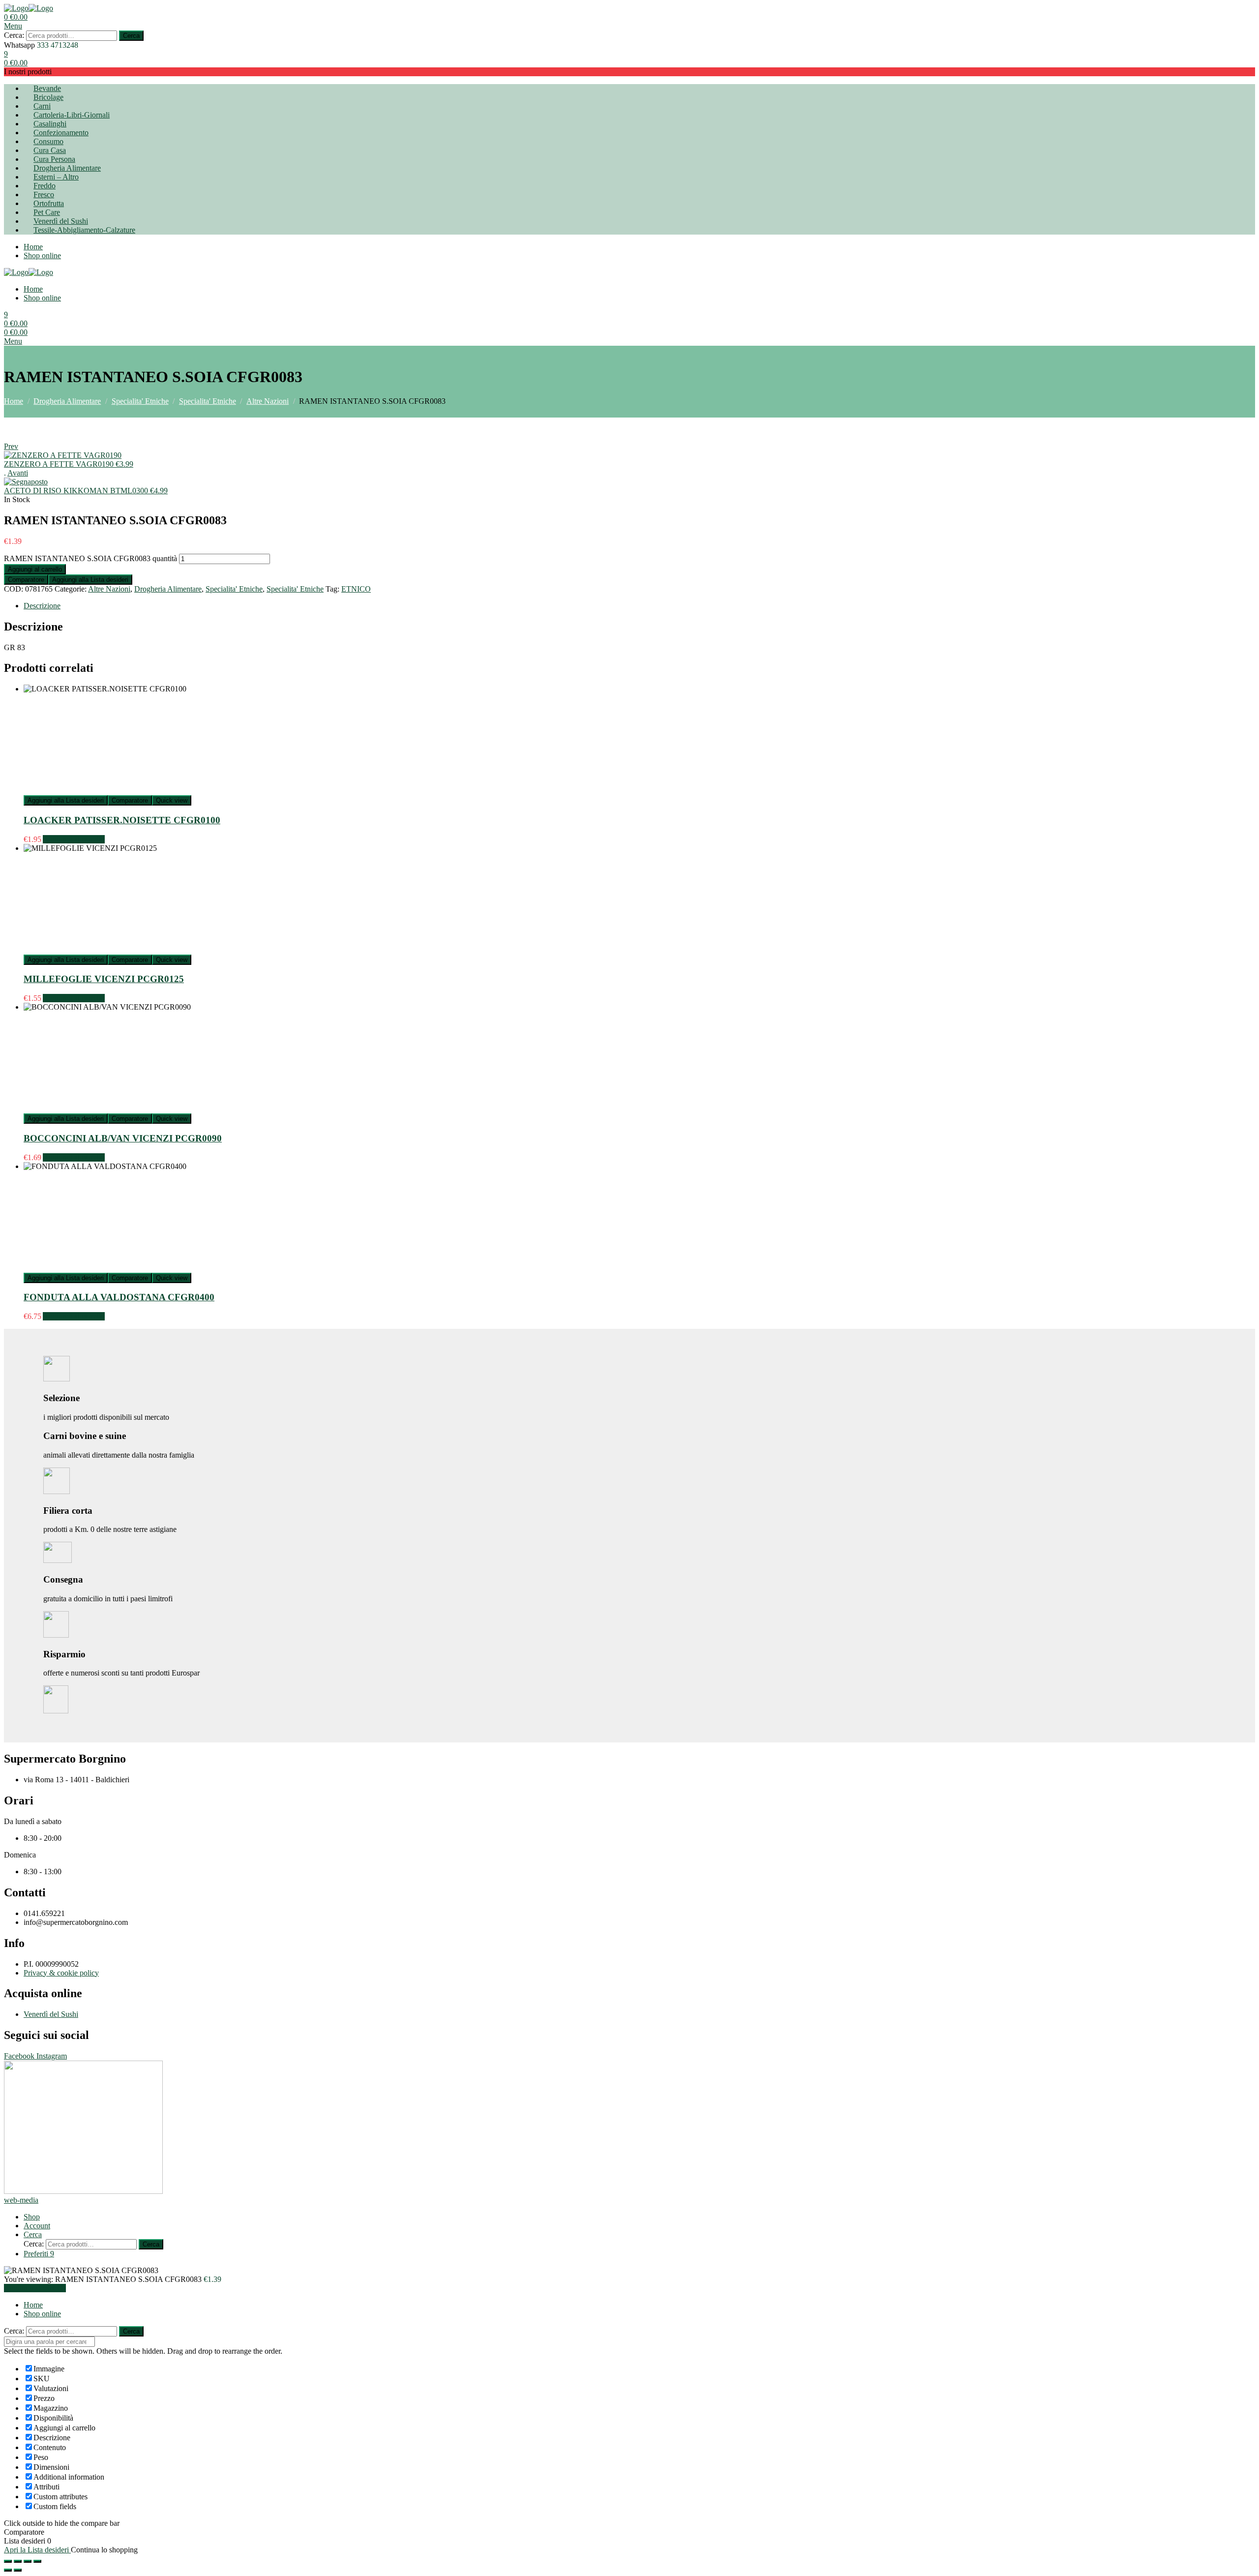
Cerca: (14, 35)
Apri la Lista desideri (37, 2550)
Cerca (131, 36)
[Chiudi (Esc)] (8, 2561)
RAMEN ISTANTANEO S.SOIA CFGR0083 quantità (90, 558)
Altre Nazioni (268, 401)
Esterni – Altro (56, 177)
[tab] (639, 606)
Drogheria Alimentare (67, 168)
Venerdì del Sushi (61, 221)
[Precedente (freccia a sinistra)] (8, 2570)
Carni (42, 106)
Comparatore (26, 580)
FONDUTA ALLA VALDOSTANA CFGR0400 (119, 1297)
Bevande (47, 88)
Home (33, 247)
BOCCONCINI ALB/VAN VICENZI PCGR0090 (123, 1138)
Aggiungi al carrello (35, 569)
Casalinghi (50, 124)
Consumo (48, 141)
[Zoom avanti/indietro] (37, 2561)
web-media (21, 2200)
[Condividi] (18, 2561)
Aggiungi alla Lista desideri (90, 580)
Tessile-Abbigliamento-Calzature (84, 230)
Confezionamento (61, 133)
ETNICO (356, 589)
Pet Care (47, 212)
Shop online (42, 255)
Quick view (172, 800)
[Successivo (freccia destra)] (18, 2570)
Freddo (45, 186)
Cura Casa (50, 150)
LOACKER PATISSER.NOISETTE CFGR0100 (122, 820)
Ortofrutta (49, 203)
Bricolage (48, 97)
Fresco (44, 195)
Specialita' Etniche (140, 401)
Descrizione (42, 606)
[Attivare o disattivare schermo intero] (28, 2561)
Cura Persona (54, 159)
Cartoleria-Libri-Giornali (72, 115)
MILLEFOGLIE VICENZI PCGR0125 (104, 979)
